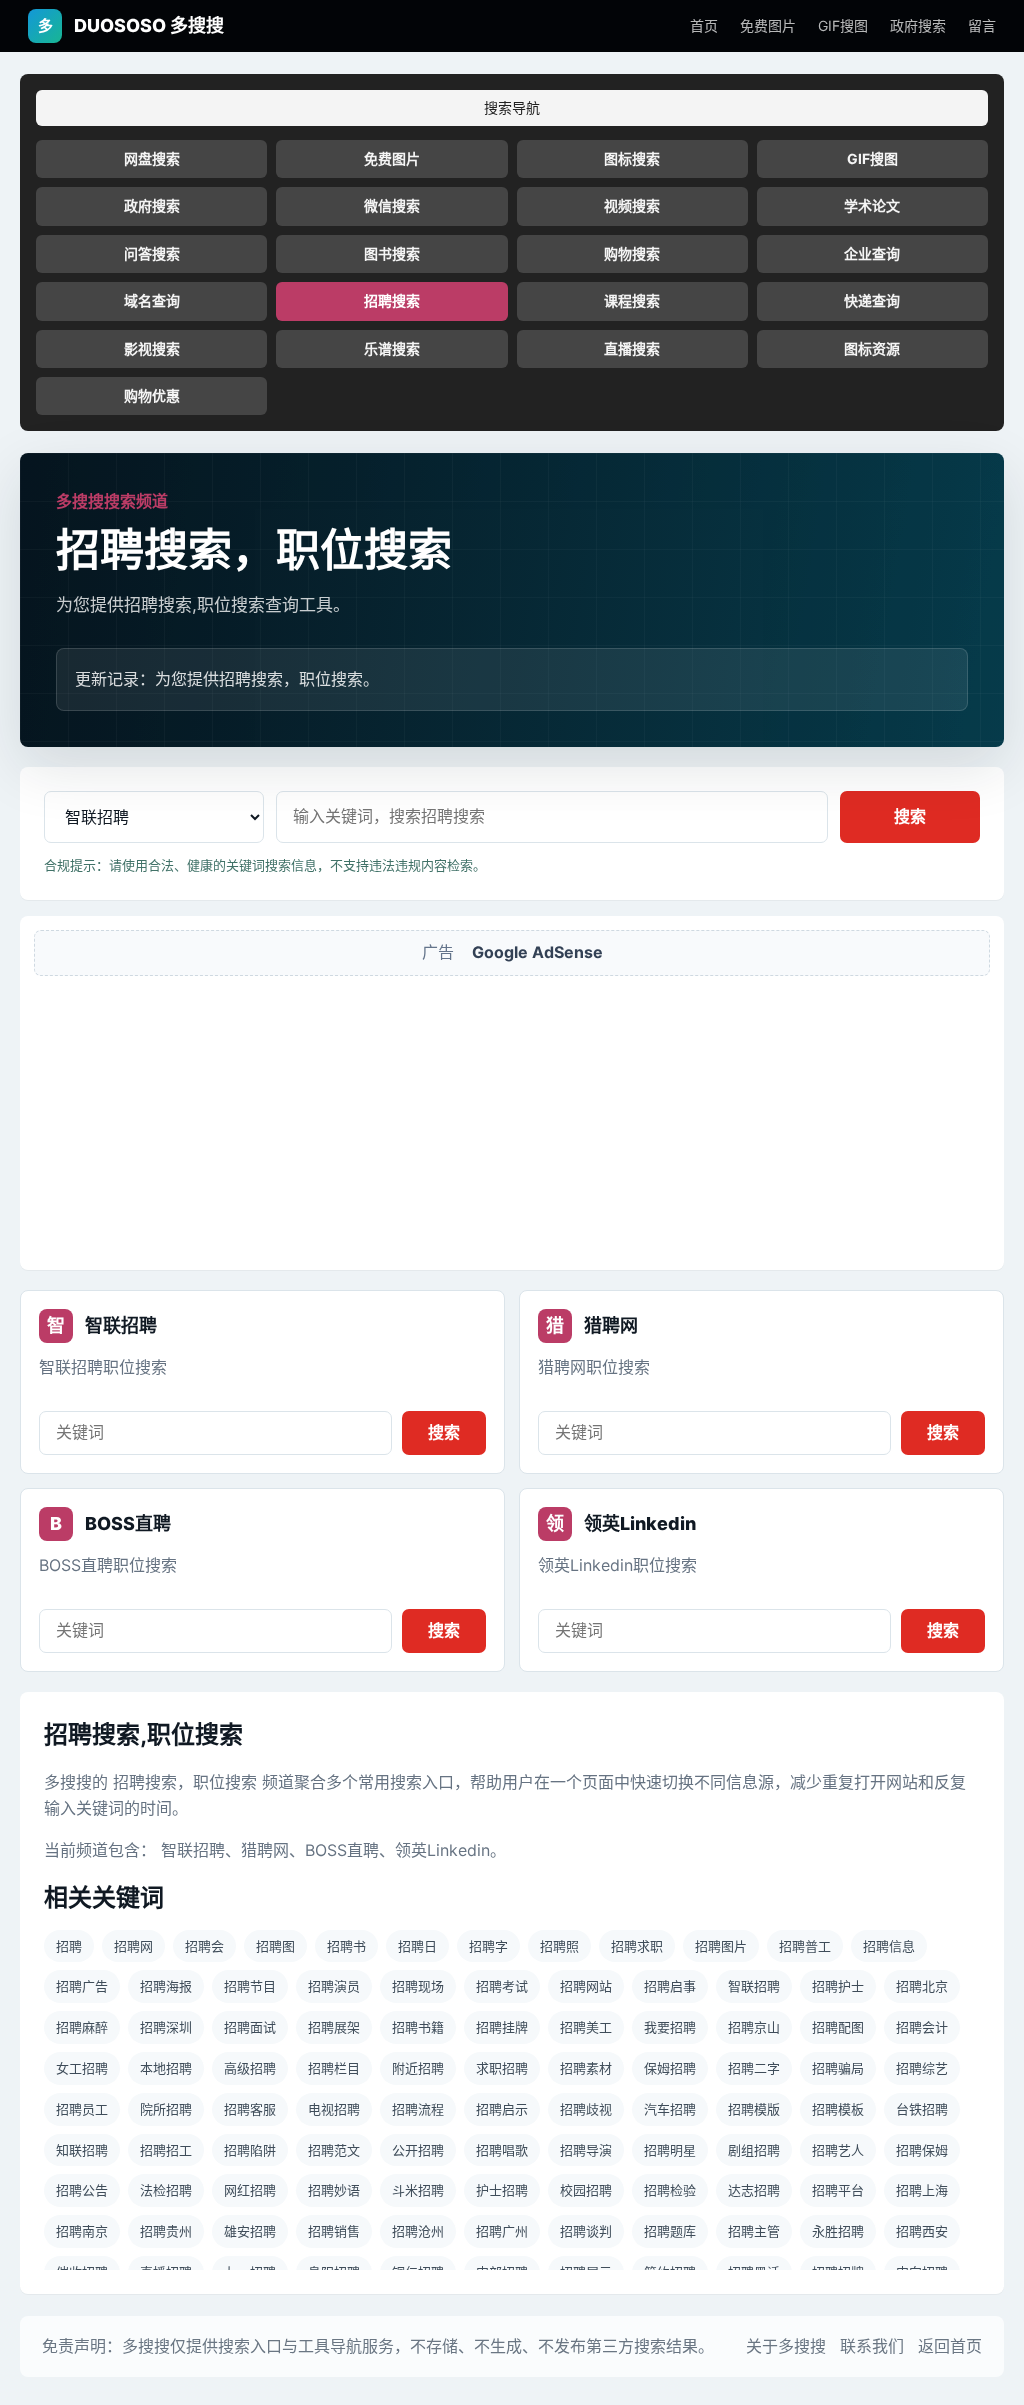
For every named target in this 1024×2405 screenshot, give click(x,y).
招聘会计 (922, 2027)
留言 (982, 25)
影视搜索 (152, 348)
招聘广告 (82, 1986)
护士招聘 (502, 2190)
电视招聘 (334, 2109)
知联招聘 (82, 2150)
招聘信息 (889, 1946)
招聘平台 (838, 2190)
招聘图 (275, 1946)
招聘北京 (922, 1986)
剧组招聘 (754, 2150)
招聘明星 (670, 2150)
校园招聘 (586, 2190)
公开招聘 (418, 2150)
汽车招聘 (670, 2109)
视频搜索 (632, 205)
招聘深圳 (166, 2027)
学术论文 (872, 205)
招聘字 (488, 1946)
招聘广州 (502, 2231)
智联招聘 (754, 1986)
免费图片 (768, 25)
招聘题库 (670, 2231)
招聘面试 (250, 2027)
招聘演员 (334, 1986)
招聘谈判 (586, 2231)
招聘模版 (754, 2109)
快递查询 (872, 300)
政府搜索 (918, 25)
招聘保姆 (922, 2150)
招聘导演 (586, 2150)
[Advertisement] (512, 1116)
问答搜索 (152, 253)
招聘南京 (82, 2231)
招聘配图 (838, 2027)
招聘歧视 (586, 2109)
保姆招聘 (670, 2068)
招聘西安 (922, 2231)
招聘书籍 (418, 2027)
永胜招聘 (838, 2231)
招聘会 (204, 1946)
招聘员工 (82, 2109)
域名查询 (152, 300)
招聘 (69, 1946)
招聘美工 (586, 2027)
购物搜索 (632, 253)
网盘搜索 (152, 158)
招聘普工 (805, 1946)
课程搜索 (632, 300)
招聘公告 (82, 2190)
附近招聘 (418, 2068)
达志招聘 (754, 2190)
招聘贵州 (166, 2231)
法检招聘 (166, 2190)
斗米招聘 (418, 2190)
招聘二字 (754, 2068)
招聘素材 (586, 2068)
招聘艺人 (838, 2150)
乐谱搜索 (392, 348)
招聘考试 (502, 1986)
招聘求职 (637, 1946)
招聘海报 (166, 1986)
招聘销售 (334, 2231)
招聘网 (133, 1946)
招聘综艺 (922, 2068)
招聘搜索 (392, 300)
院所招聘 (166, 2109)
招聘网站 (586, 1986)
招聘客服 (250, 2109)
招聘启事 (670, 1986)
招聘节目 (250, 1986)
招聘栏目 (334, 2068)
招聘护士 (838, 1986)
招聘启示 (502, 2109)
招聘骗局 (838, 2068)
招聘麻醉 (82, 2027)
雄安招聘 (250, 2231)
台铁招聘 (922, 2109)
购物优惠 (152, 395)
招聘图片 (721, 1946)
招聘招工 (166, 2150)
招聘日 (417, 1946)
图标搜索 (632, 158)
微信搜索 (392, 205)
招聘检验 (670, 2190)
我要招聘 (670, 2027)
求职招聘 (502, 2068)
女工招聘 (82, 2068)
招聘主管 (754, 2231)
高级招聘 (250, 2068)
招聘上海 (922, 2190)
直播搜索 (632, 348)
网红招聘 (250, 2190)
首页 (704, 25)
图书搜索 (392, 253)
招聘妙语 (334, 2190)
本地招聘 (166, 2068)
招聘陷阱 (250, 2150)
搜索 (910, 816)
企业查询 (872, 253)
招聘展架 (334, 2027)
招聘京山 (754, 2027)
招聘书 (346, 1946)
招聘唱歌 (502, 2150)
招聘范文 (334, 2150)
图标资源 (872, 348)
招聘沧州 (418, 2231)
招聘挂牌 (502, 2027)
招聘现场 (418, 1986)
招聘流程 (418, 2109)
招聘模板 (838, 2109)
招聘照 (559, 1946)
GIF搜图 (843, 25)
